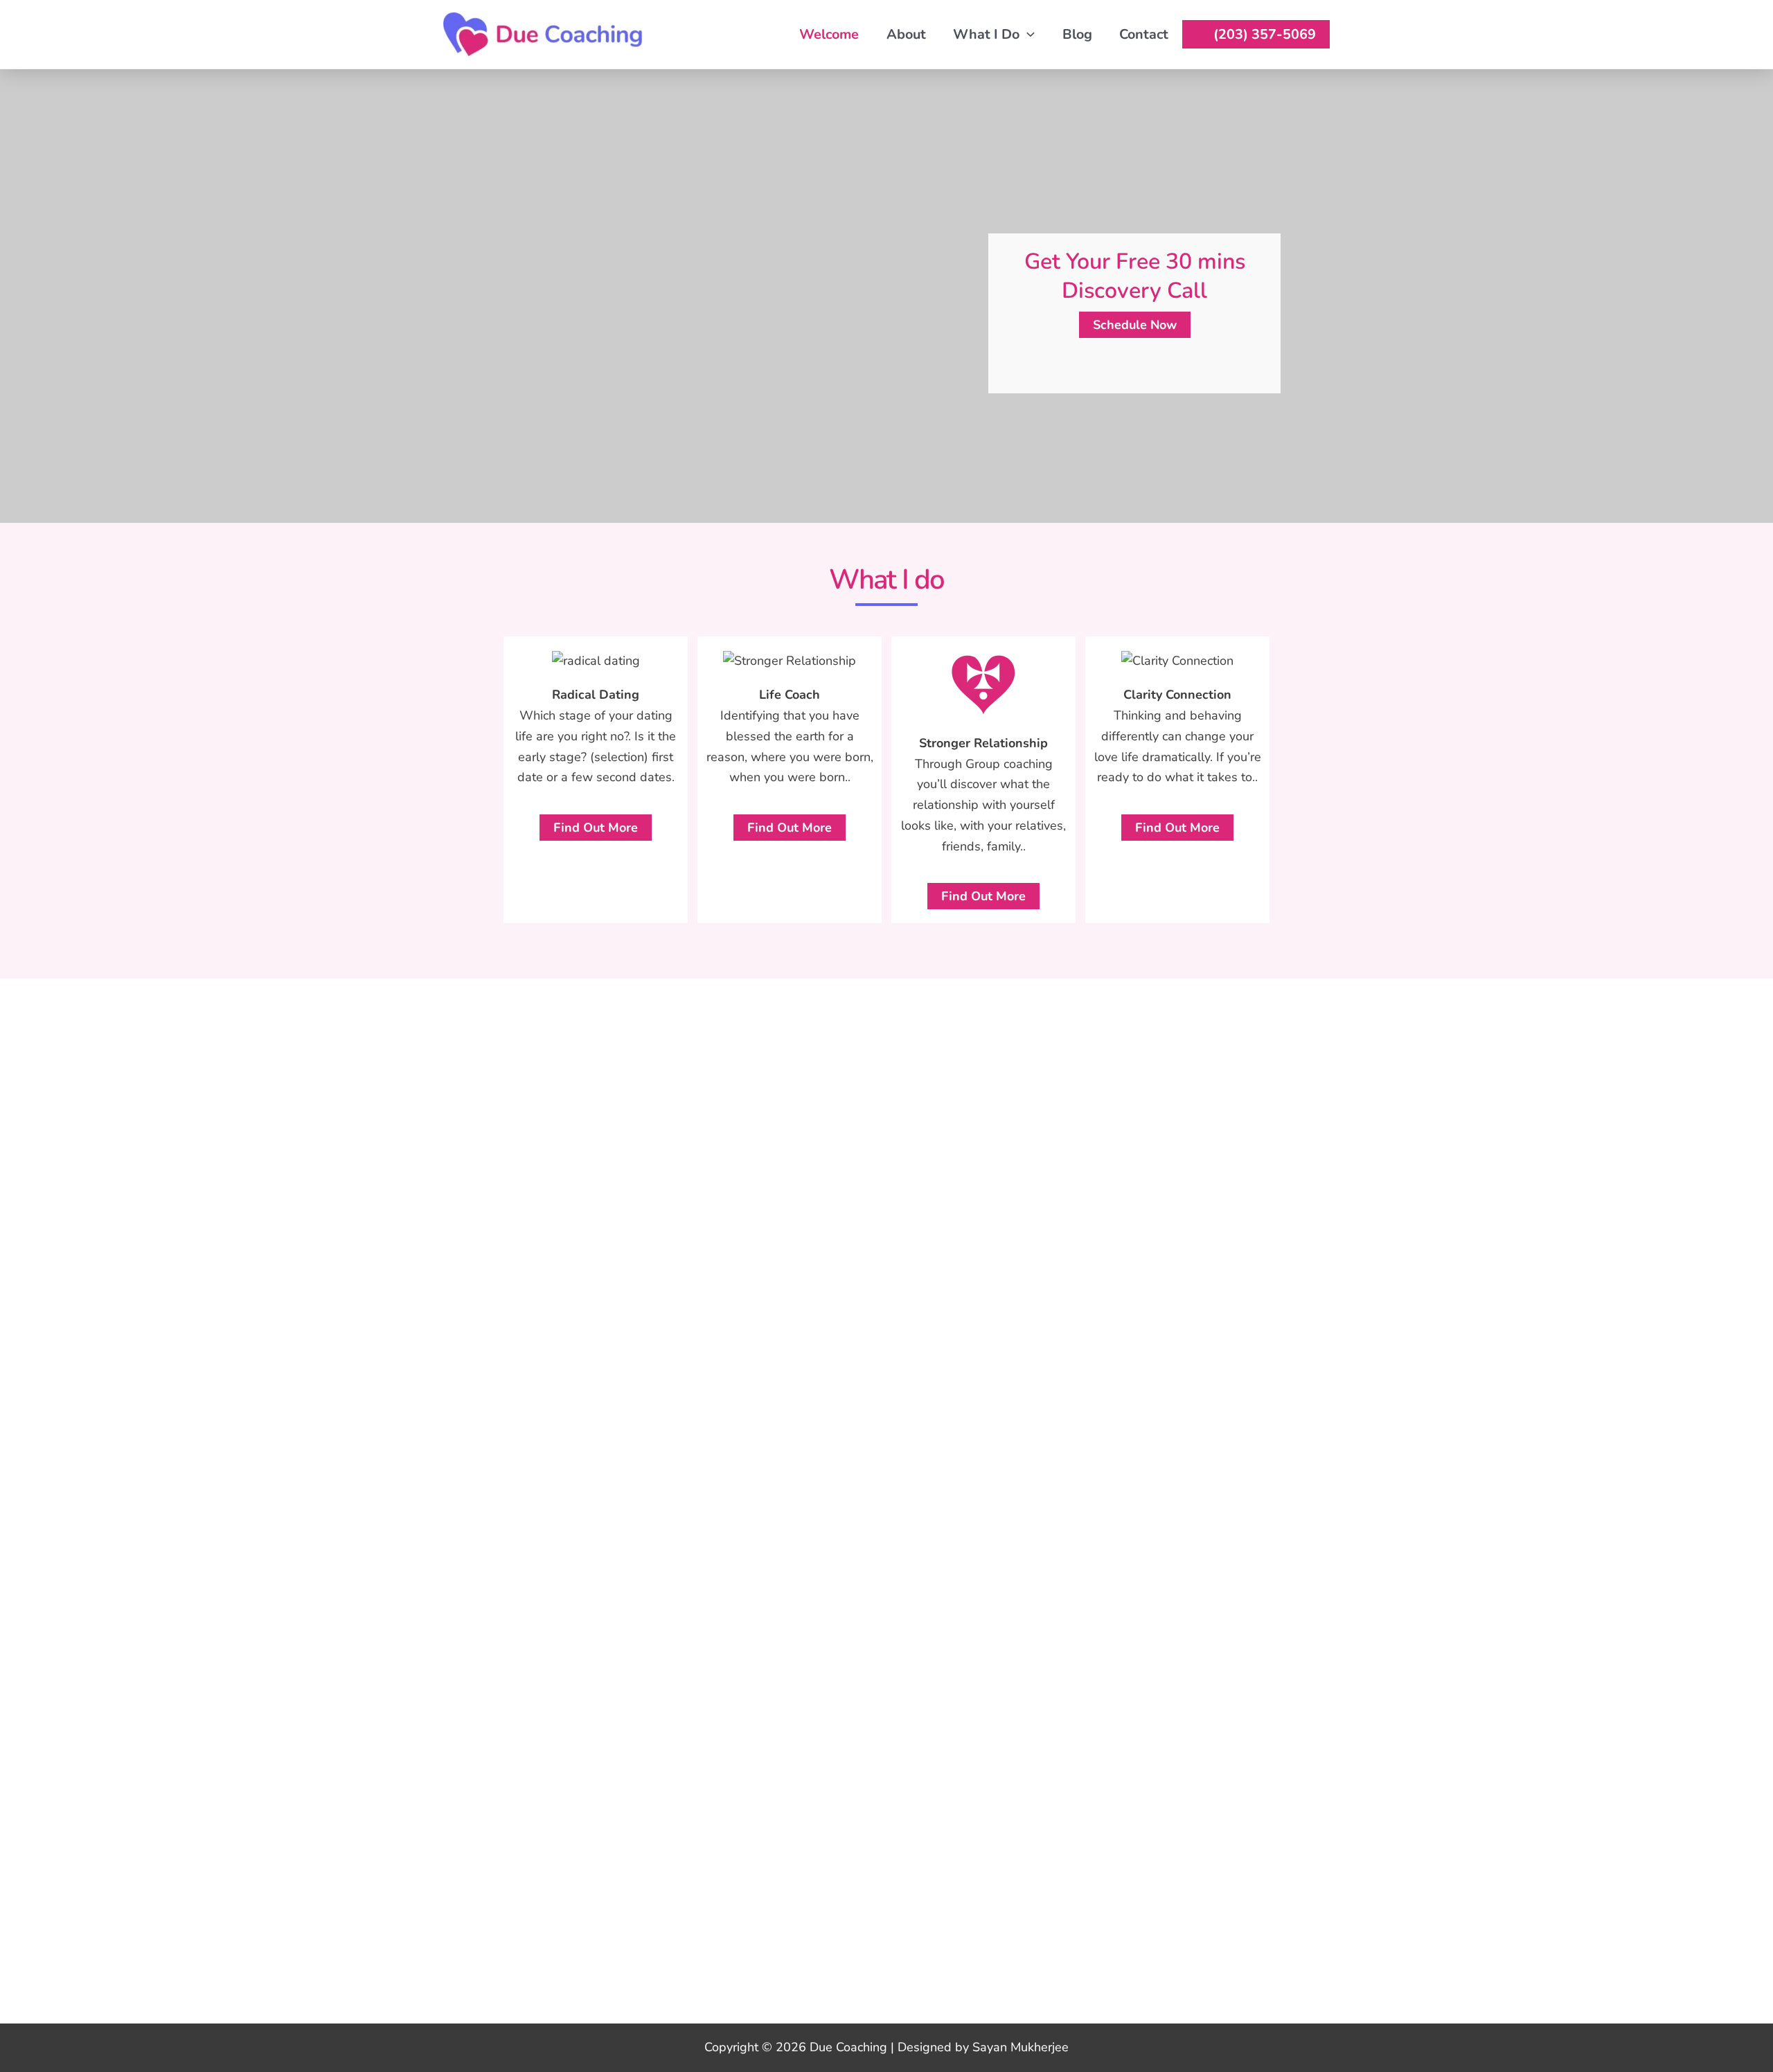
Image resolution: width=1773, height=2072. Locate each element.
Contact (1144, 34)
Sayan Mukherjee (1021, 2047)
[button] (1027, 34)
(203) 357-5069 (1265, 34)
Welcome (829, 34)
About (906, 34)
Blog (1077, 34)
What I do (986, 34)
